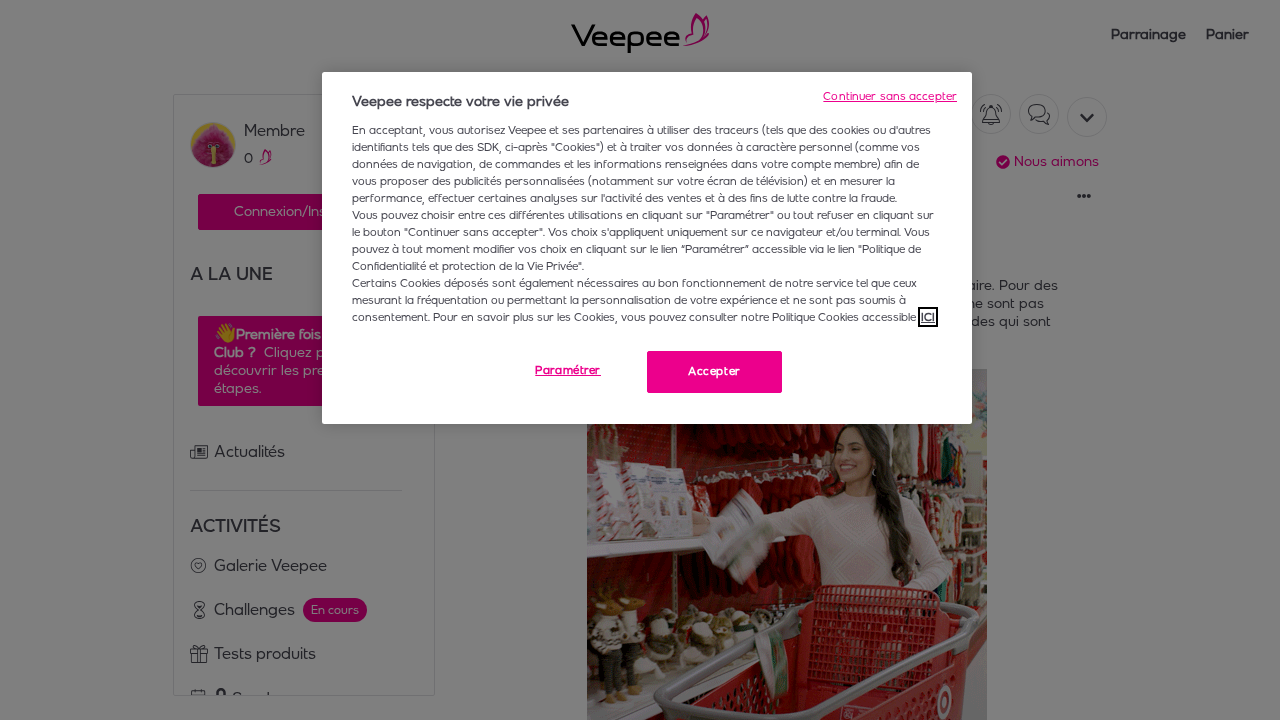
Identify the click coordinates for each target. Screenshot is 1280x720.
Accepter (714, 371)
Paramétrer (568, 370)
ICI (928, 317)
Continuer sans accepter (890, 96)
